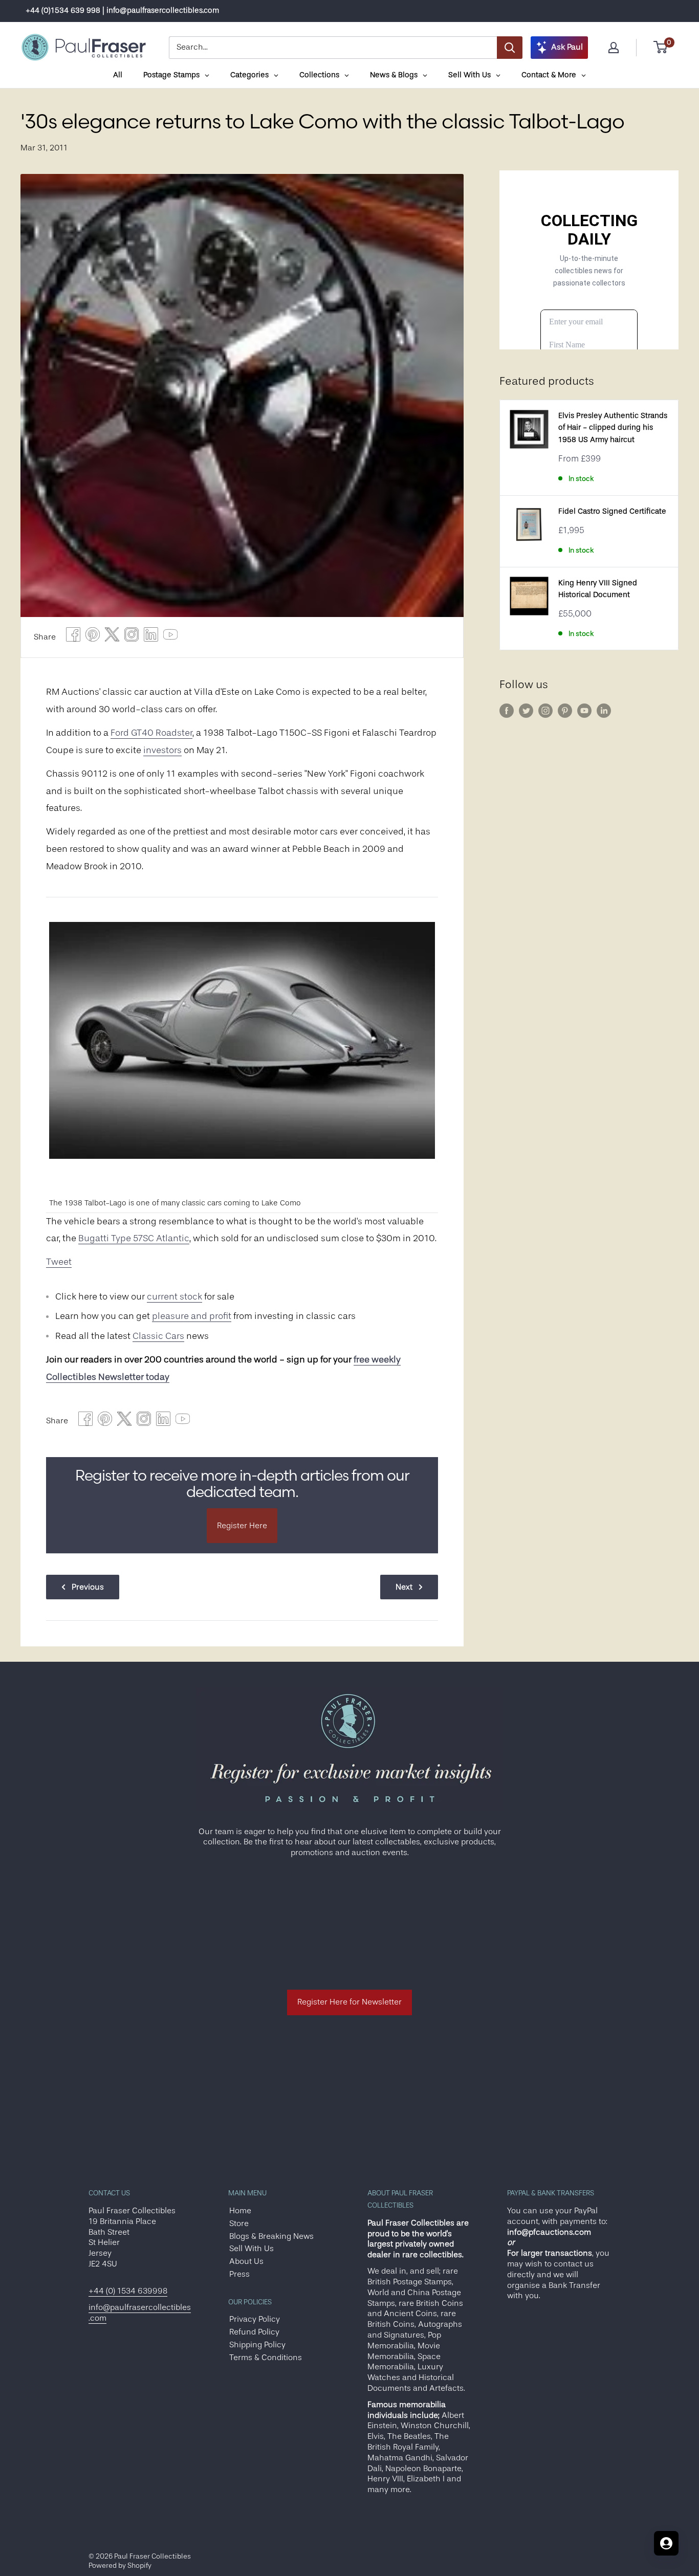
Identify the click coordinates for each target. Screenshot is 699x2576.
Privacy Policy (255, 2319)
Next (404, 1587)
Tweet (59, 1262)
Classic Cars (158, 1336)
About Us (246, 2261)
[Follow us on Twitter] (526, 711)
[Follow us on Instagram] (545, 711)
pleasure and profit (192, 1316)
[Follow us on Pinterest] (565, 711)
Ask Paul (567, 47)
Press (239, 2274)
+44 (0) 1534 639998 (128, 2291)
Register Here (242, 1526)
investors (162, 750)
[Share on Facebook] (73, 637)
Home (240, 2211)
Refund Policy (254, 2332)
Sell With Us (252, 2249)
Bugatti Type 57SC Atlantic (134, 1238)
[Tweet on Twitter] (112, 637)
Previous (88, 1587)
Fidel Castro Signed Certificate (612, 511)
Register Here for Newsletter (349, 2002)
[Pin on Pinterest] (93, 637)
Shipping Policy (257, 2345)
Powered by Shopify (120, 2565)
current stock (174, 1296)
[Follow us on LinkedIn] (604, 711)
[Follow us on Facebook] (507, 711)
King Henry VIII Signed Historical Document (598, 589)
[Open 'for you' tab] (666, 2543)
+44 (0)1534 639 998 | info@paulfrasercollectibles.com (122, 10)
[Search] (510, 48)
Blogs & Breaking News (271, 2236)
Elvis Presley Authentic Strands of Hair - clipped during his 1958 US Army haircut (613, 428)
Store (239, 2223)
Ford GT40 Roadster (151, 733)
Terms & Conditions (266, 2358)
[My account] (614, 48)
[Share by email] (132, 637)
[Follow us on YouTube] (584, 711)
